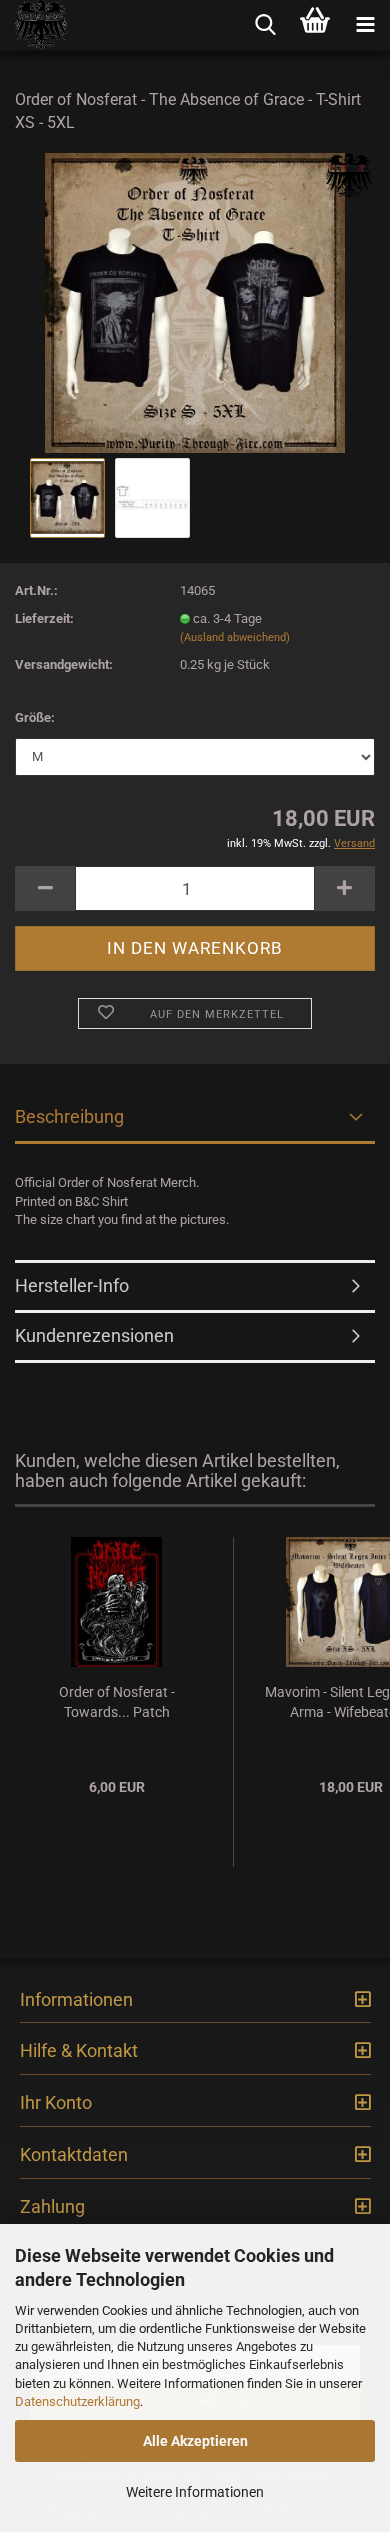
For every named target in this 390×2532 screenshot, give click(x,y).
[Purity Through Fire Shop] (34, 25)
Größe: (35, 717)
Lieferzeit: (44, 618)
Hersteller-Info (72, 1285)
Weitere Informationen (195, 2492)
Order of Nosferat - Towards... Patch (117, 1702)
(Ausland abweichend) (235, 637)
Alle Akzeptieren (195, 2441)
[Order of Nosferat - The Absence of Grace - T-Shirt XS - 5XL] (195, 301)
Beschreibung (69, 1116)
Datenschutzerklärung (77, 2401)
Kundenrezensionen (94, 1335)
